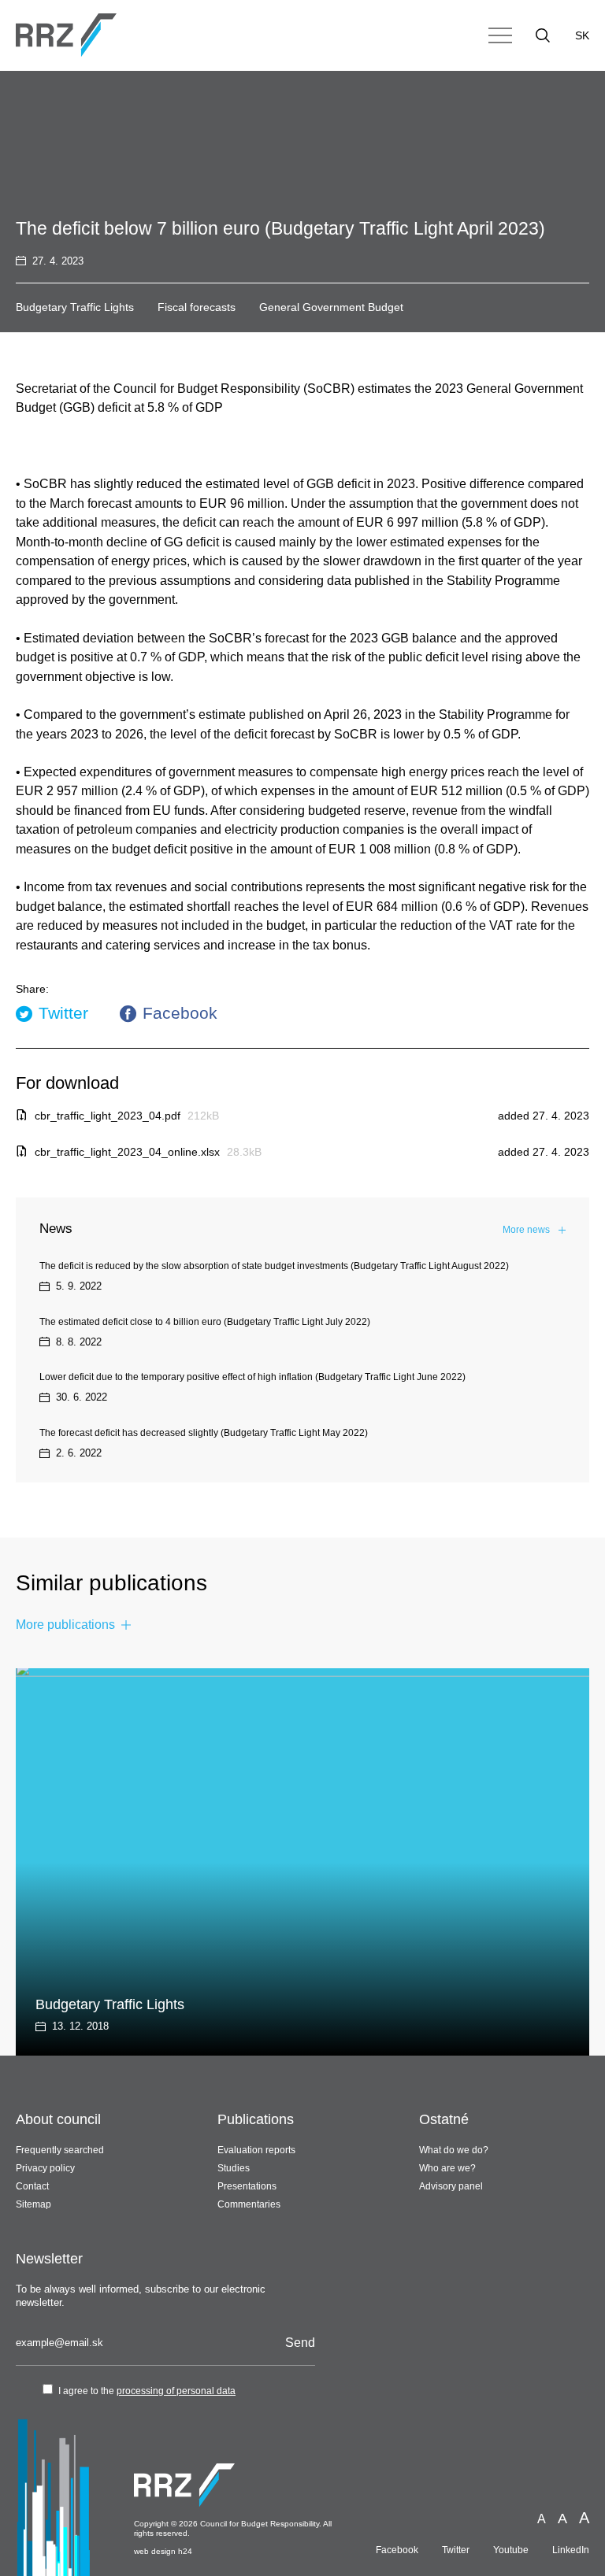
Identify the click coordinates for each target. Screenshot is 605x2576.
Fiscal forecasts (197, 307)
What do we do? (454, 2150)
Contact (32, 2186)
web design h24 (163, 2551)
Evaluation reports (256, 2150)
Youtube (511, 2550)
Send (300, 2343)
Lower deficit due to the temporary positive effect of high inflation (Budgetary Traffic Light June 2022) (252, 1377)
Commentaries (249, 2204)
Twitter (63, 1013)
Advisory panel (451, 2186)
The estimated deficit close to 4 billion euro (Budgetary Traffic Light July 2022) (205, 1322)
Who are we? (447, 2168)
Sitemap (33, 2204)
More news (526, 1230)
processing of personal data (176, 2391)
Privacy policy (45, 2168)
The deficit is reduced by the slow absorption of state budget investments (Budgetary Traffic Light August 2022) (274, 1266)
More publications (65, 1625)
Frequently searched (60, 2150)
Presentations (247, 2186)
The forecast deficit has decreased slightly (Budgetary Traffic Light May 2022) (204, 1433)
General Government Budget (331, 307)
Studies (234, 2168)
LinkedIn (571, 2550)
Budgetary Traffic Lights (75, 307)
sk (582, 35)
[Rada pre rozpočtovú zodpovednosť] (66, 35)
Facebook (180, 1013)
